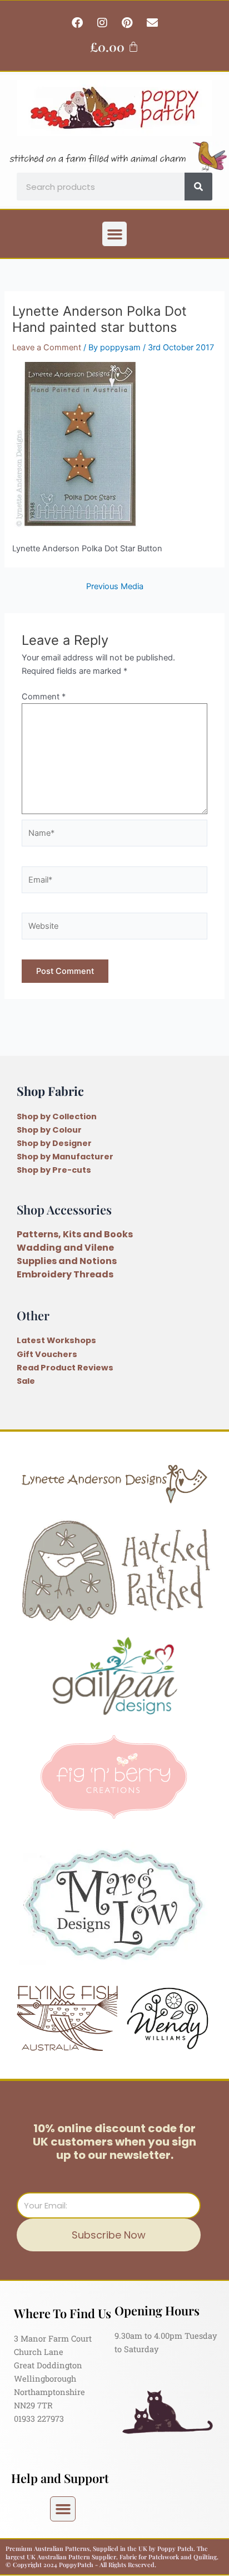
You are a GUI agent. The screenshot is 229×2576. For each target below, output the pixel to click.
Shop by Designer (54, 1143)
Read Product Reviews (65, 1368)
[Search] (198, 187)
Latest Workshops (56, 1340)
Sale (26, 1381)
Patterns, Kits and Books (75, 1234)
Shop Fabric (50, 1091)
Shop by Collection (57, 1116)
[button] (114, 234)
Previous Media (115, 587)
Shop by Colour (49, 1130)
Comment (44, 697)
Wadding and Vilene (65, 1248)
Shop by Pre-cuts (54, 1170)
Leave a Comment (47, 347)
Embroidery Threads (65, 1274)
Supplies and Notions (67, 1261)
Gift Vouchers (47, 1354)
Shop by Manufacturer (65, 1157)
